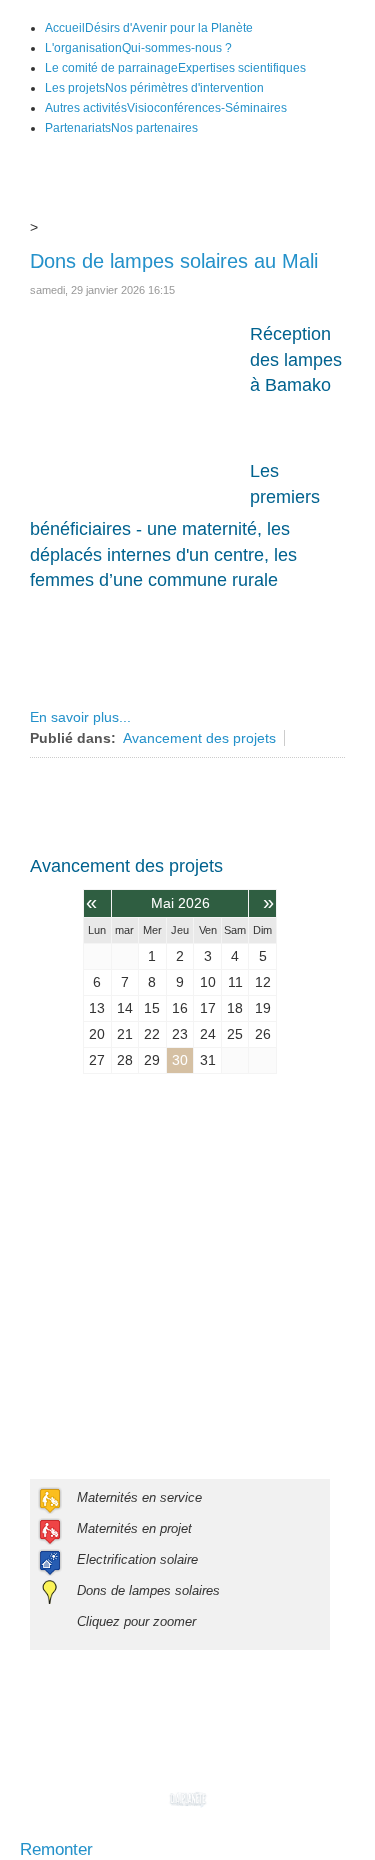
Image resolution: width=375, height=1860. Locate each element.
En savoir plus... (80, 717)
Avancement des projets (199, 738)
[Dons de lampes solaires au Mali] (130, 408)
